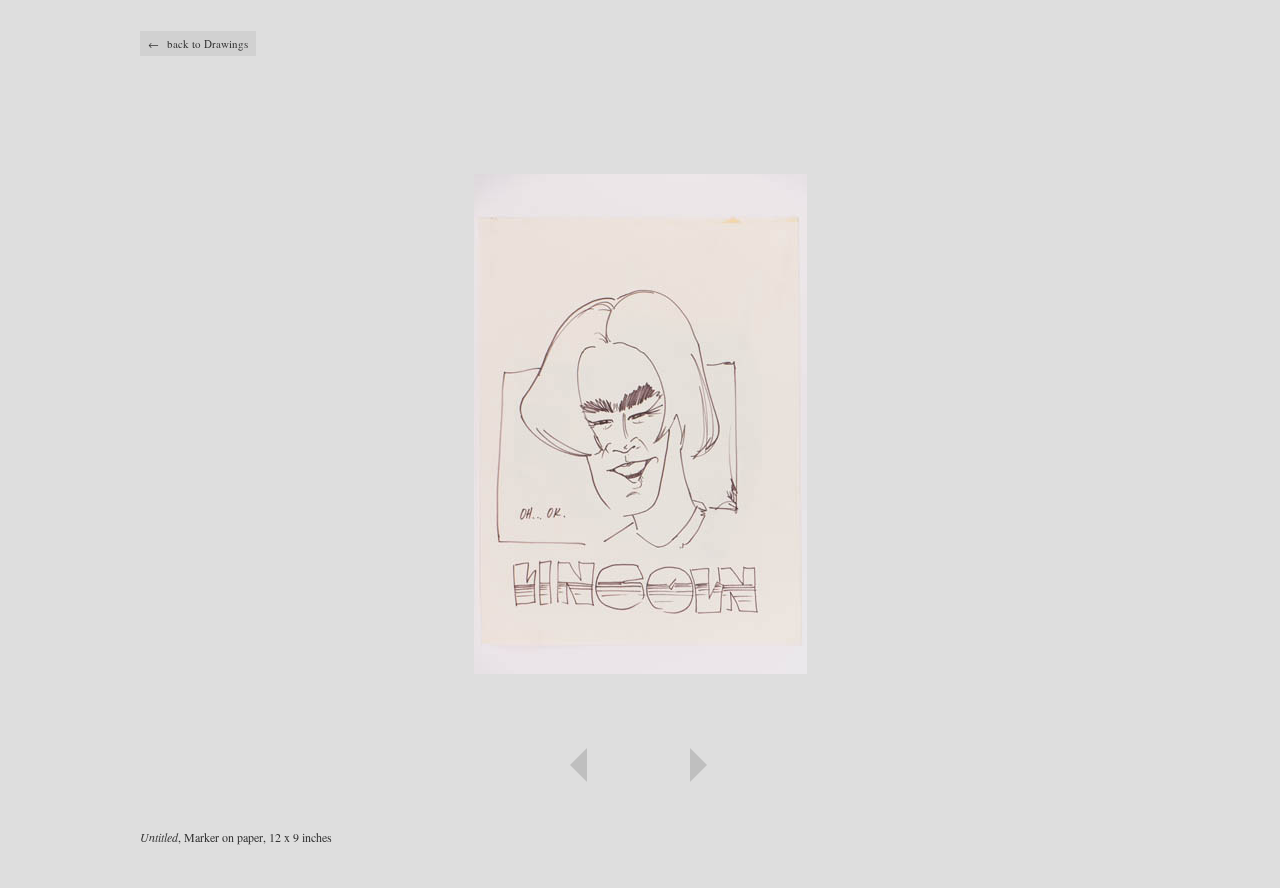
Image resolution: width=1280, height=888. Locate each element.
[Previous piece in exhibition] (390, 765)
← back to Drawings (198, 43)
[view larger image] (640, 399)
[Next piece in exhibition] (890, 765)
